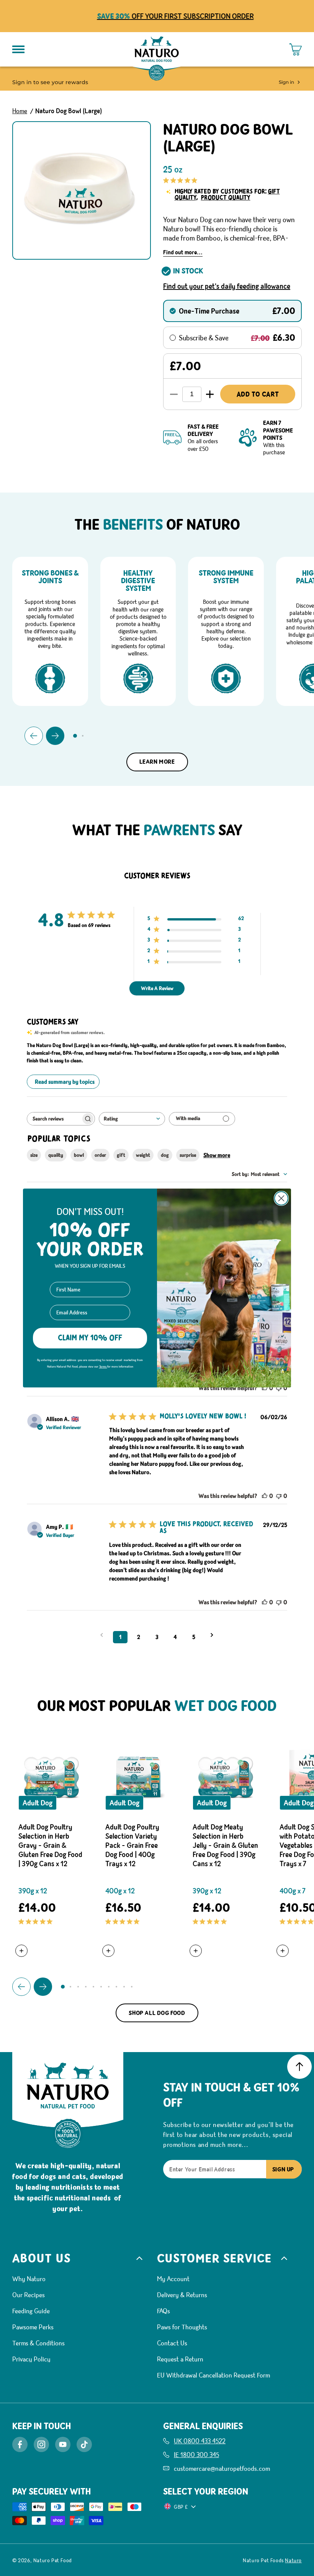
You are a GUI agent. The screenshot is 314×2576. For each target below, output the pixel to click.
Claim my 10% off (90, 1338)
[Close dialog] (281, 1198)
